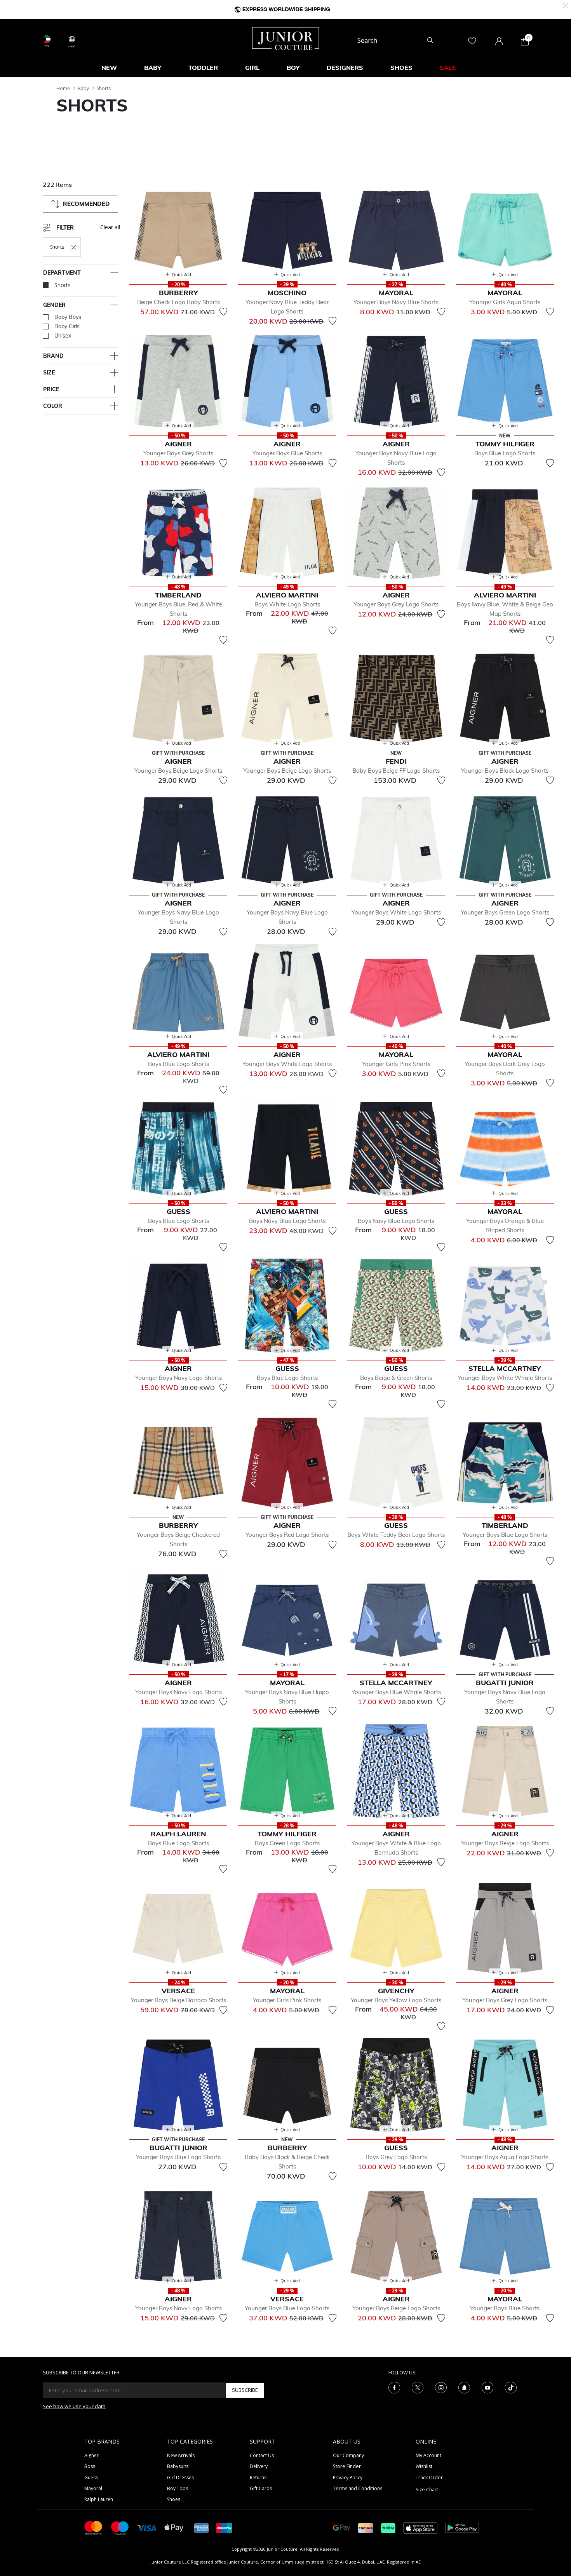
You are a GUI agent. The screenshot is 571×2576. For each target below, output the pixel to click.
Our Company (348, 2455)
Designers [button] (345, 68)
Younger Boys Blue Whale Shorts (396, 1692)
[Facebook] (394, 2387)
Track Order (429, 2478)
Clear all (110, 227)
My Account (428, 2455)
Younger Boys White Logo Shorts (396, 912)
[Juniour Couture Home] (286, 38)
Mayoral (93, 2488)
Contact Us (262, 2455)
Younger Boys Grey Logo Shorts (396, 604)
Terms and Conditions (358, 2488)
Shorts (104, 88)
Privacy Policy (348, 2478)
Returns (258, 2478)
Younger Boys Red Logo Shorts (287, 1535)
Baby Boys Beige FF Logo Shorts (396, 771)
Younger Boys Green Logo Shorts (505, 912)
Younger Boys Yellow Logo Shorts (396, 2000)
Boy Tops (178, 2488)
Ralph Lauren (99, 2499)
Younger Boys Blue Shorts (287, 453)
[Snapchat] (464, 2387)
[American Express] (202, 2527)
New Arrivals (181, 2455)
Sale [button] (448, 68)
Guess (91, 2478)
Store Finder (347, 2466)
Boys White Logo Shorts (287, 604)
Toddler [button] (203, 68)
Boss (90, 2466)
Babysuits (178, 2466)
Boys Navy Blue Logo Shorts (287, 1221)
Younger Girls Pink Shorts (396, 1064)
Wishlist (424, 2466)
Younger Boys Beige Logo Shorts (178, 771)
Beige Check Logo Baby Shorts (178, 302)
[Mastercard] (94, 2527)
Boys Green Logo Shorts (287, 1843)
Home (63, 88)
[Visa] (147, 2528)
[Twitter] (418, 2387)
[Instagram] (441, 2387)
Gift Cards (261, 2488)
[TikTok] (511, 2387)
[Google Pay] (342, 2527)
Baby (83, 88)
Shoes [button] (401, 68)
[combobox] (396, 40)
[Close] (565, 5)
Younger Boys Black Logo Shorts (505, 771)
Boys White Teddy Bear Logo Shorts (396, 1535)
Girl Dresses (180, 2478)
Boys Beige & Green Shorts (396, 1378)
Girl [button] (252, 68)
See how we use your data (74, 2406)
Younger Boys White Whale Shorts (505, 1378)
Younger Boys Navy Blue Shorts (396, 302)
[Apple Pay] (174, 2527)
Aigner (91, 2455)
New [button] (109, 68)
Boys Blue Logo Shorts (505, 453)
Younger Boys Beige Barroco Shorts (178, 2000)
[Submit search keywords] (430, 40)
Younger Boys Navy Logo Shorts (178, 1378)
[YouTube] (487, 2387)
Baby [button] (153, 68)
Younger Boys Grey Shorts (178, 453)
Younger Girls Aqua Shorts (505, 302)
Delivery (259, 2466)
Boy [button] (293, 68)
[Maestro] (120, 2527)
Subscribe (245, 2390)
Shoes (174, 2499)
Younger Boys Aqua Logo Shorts (505, 2157)
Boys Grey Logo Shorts (396, 2157)
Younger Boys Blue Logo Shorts (505, 1535)
